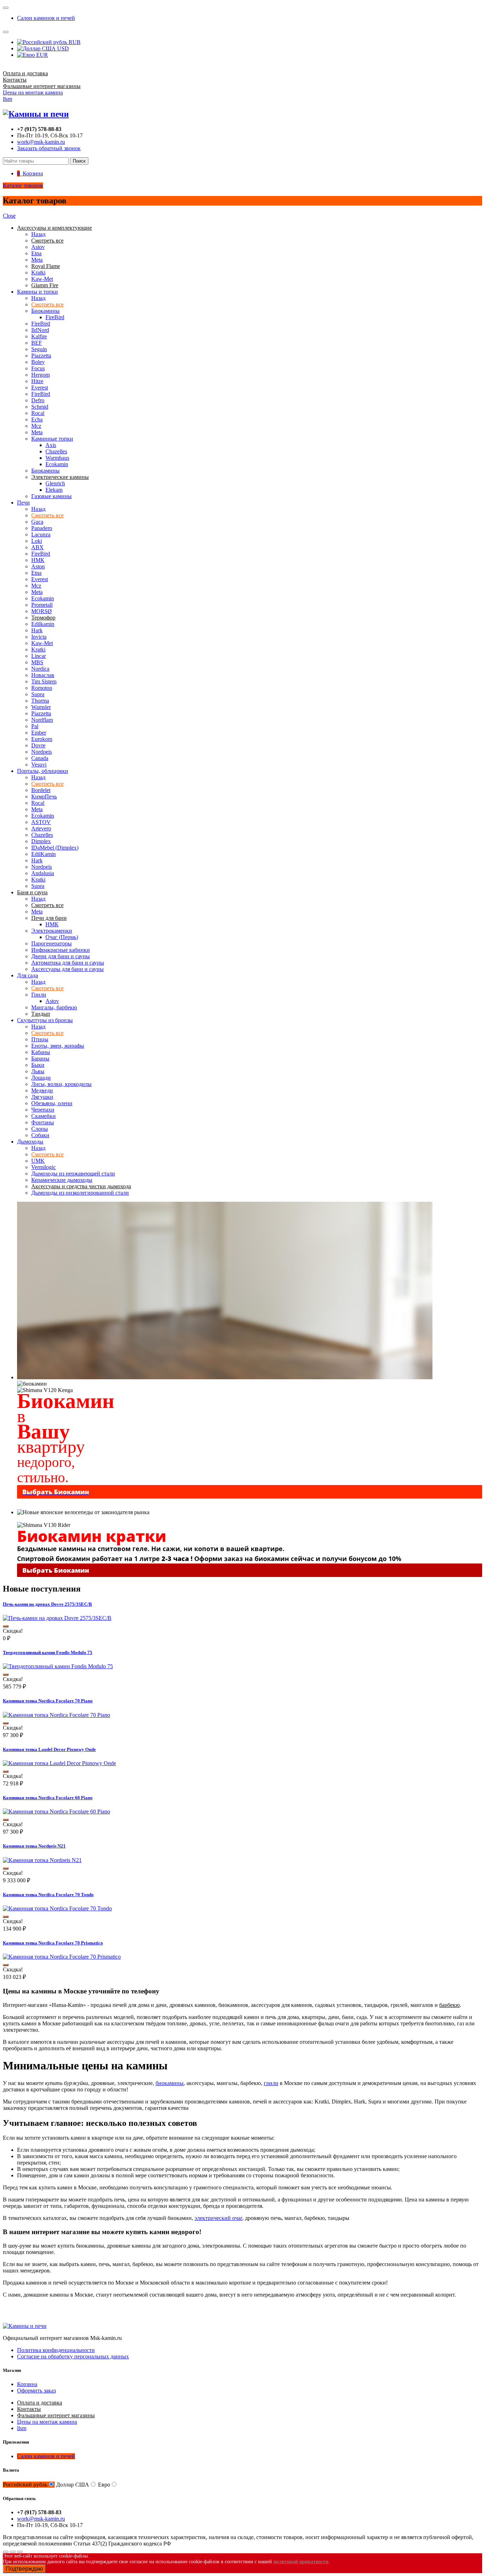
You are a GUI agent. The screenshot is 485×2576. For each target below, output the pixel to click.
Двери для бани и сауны (61, 956)
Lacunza (41, 534)
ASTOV (41, 822)
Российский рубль (25, 2485)
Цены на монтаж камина (33, 92)
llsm (7, 99)
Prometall (42, 605)
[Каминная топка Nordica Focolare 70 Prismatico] (62, 1957)
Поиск (79, 161)
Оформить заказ (36, 2391)
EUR (41, 55)
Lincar (39, 656)
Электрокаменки (52, 931)
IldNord (40, 330)
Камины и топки (37, 292)
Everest (40, 388)
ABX (37, 547)
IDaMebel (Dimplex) (55, 848)
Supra (38, 694)
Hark (37, 630)
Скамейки (43, 1116)
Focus (38, 368)
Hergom (40, 375)
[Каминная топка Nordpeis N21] (42, 1860)
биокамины (170, 2083)
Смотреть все (47, 304)
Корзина (27, 2384)
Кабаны (41, 1052)
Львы (38, 1071)
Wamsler (41, 707)
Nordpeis (42, 752)
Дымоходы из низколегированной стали (80, 1193)
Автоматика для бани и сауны (68, 963)
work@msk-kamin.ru (41, 142)
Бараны (40, 1058)
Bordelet (41, 790)
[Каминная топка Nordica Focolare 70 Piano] (56, 1715)
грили (271, 2083)
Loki (37, 541)
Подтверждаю (24, 2569)
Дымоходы (30, 1142)
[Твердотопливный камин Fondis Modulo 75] (58, 1666)
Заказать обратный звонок (49, 148)
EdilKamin (43, 854)
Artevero (41, 828)
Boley (38, 362)
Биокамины (45, 311)
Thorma (40, 701)
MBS (37, 662)
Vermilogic (43, 1167)
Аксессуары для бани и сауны (67, 969)
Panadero (42, 528)
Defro (38, 400)
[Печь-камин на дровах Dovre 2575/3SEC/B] (57, 1618)
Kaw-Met (42, 279)
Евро (104, 2485)
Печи (23, 503)
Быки (38, 1065)
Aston (38, 566)
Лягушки (42, 1097)
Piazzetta (41, 356)
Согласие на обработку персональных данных (73, 2356)
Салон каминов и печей (46, 18)
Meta (37, 260)
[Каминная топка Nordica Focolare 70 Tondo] (57, 1908)
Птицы (40, 1039)
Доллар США (73, 2485)
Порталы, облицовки (43, 771)
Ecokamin (57, 464)
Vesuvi (39, 765)
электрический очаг (218, 2218)
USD (62, 48)
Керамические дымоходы (62, 1180)
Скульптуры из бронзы (45, 1020)
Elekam (54, 490)
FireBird (55, 317)
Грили (39, 995)
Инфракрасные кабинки (61, 950)
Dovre (38, 745)
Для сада (28, 975)
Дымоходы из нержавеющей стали (73, 1174)
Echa (37, 419)
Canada (40, 758)
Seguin (39, 349)
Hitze (37, 381)
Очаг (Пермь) (62, 937)
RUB (74, 42)
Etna (36, 253)
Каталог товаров (23, 185)
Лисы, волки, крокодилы (61, 1084)
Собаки (40, 1135)
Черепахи (43, 1110)
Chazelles (56, 451)
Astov (38, 247)
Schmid (40, 407)
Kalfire (39, 336)
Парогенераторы (51, 943)
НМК (38, 560)
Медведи (42, 1090)
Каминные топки (52, 439)
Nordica (40, 669)
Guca (37, 522)
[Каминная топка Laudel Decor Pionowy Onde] (59, 1763)
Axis (51, 445)
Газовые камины (51, 496)
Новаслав (43, 675)
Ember (39, 733)
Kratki (38, 272)
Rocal (38, 413)
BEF (37, 343)
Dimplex (41, 841)
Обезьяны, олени (52, 1103)
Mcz (36, 426)
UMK (38, 1161)
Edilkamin (43, 624)
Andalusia (43, 873)
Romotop (42, 688)
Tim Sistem (44, 681)
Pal (35, 726)
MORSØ (42, 611)
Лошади (41, 1078)
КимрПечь (44, 796)
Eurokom (42, 739)
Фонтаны (43, 1122)
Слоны (40, 1129)
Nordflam (42, 720)
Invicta (39, 637)
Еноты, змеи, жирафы (58, 1046)
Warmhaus (57, 458)
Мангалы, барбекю (54, 1007)
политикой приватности (301, 2562)
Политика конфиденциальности (56, 2350)
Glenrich (55, 483)
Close (9, 216)
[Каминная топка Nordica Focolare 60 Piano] (56, 1811)
